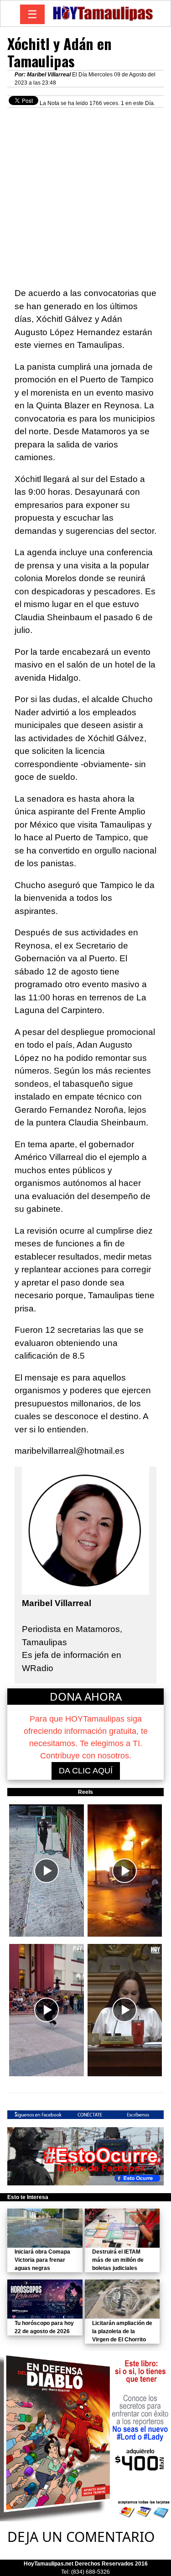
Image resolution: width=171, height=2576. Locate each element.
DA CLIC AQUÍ (86, 1771)
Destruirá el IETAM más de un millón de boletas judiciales (118, 2260)
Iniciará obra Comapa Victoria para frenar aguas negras (42, 2260)
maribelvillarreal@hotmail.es (70, 1451)
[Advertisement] (85, 193)
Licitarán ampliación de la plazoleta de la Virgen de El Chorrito (122, 2331)
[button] (47, 1870)
